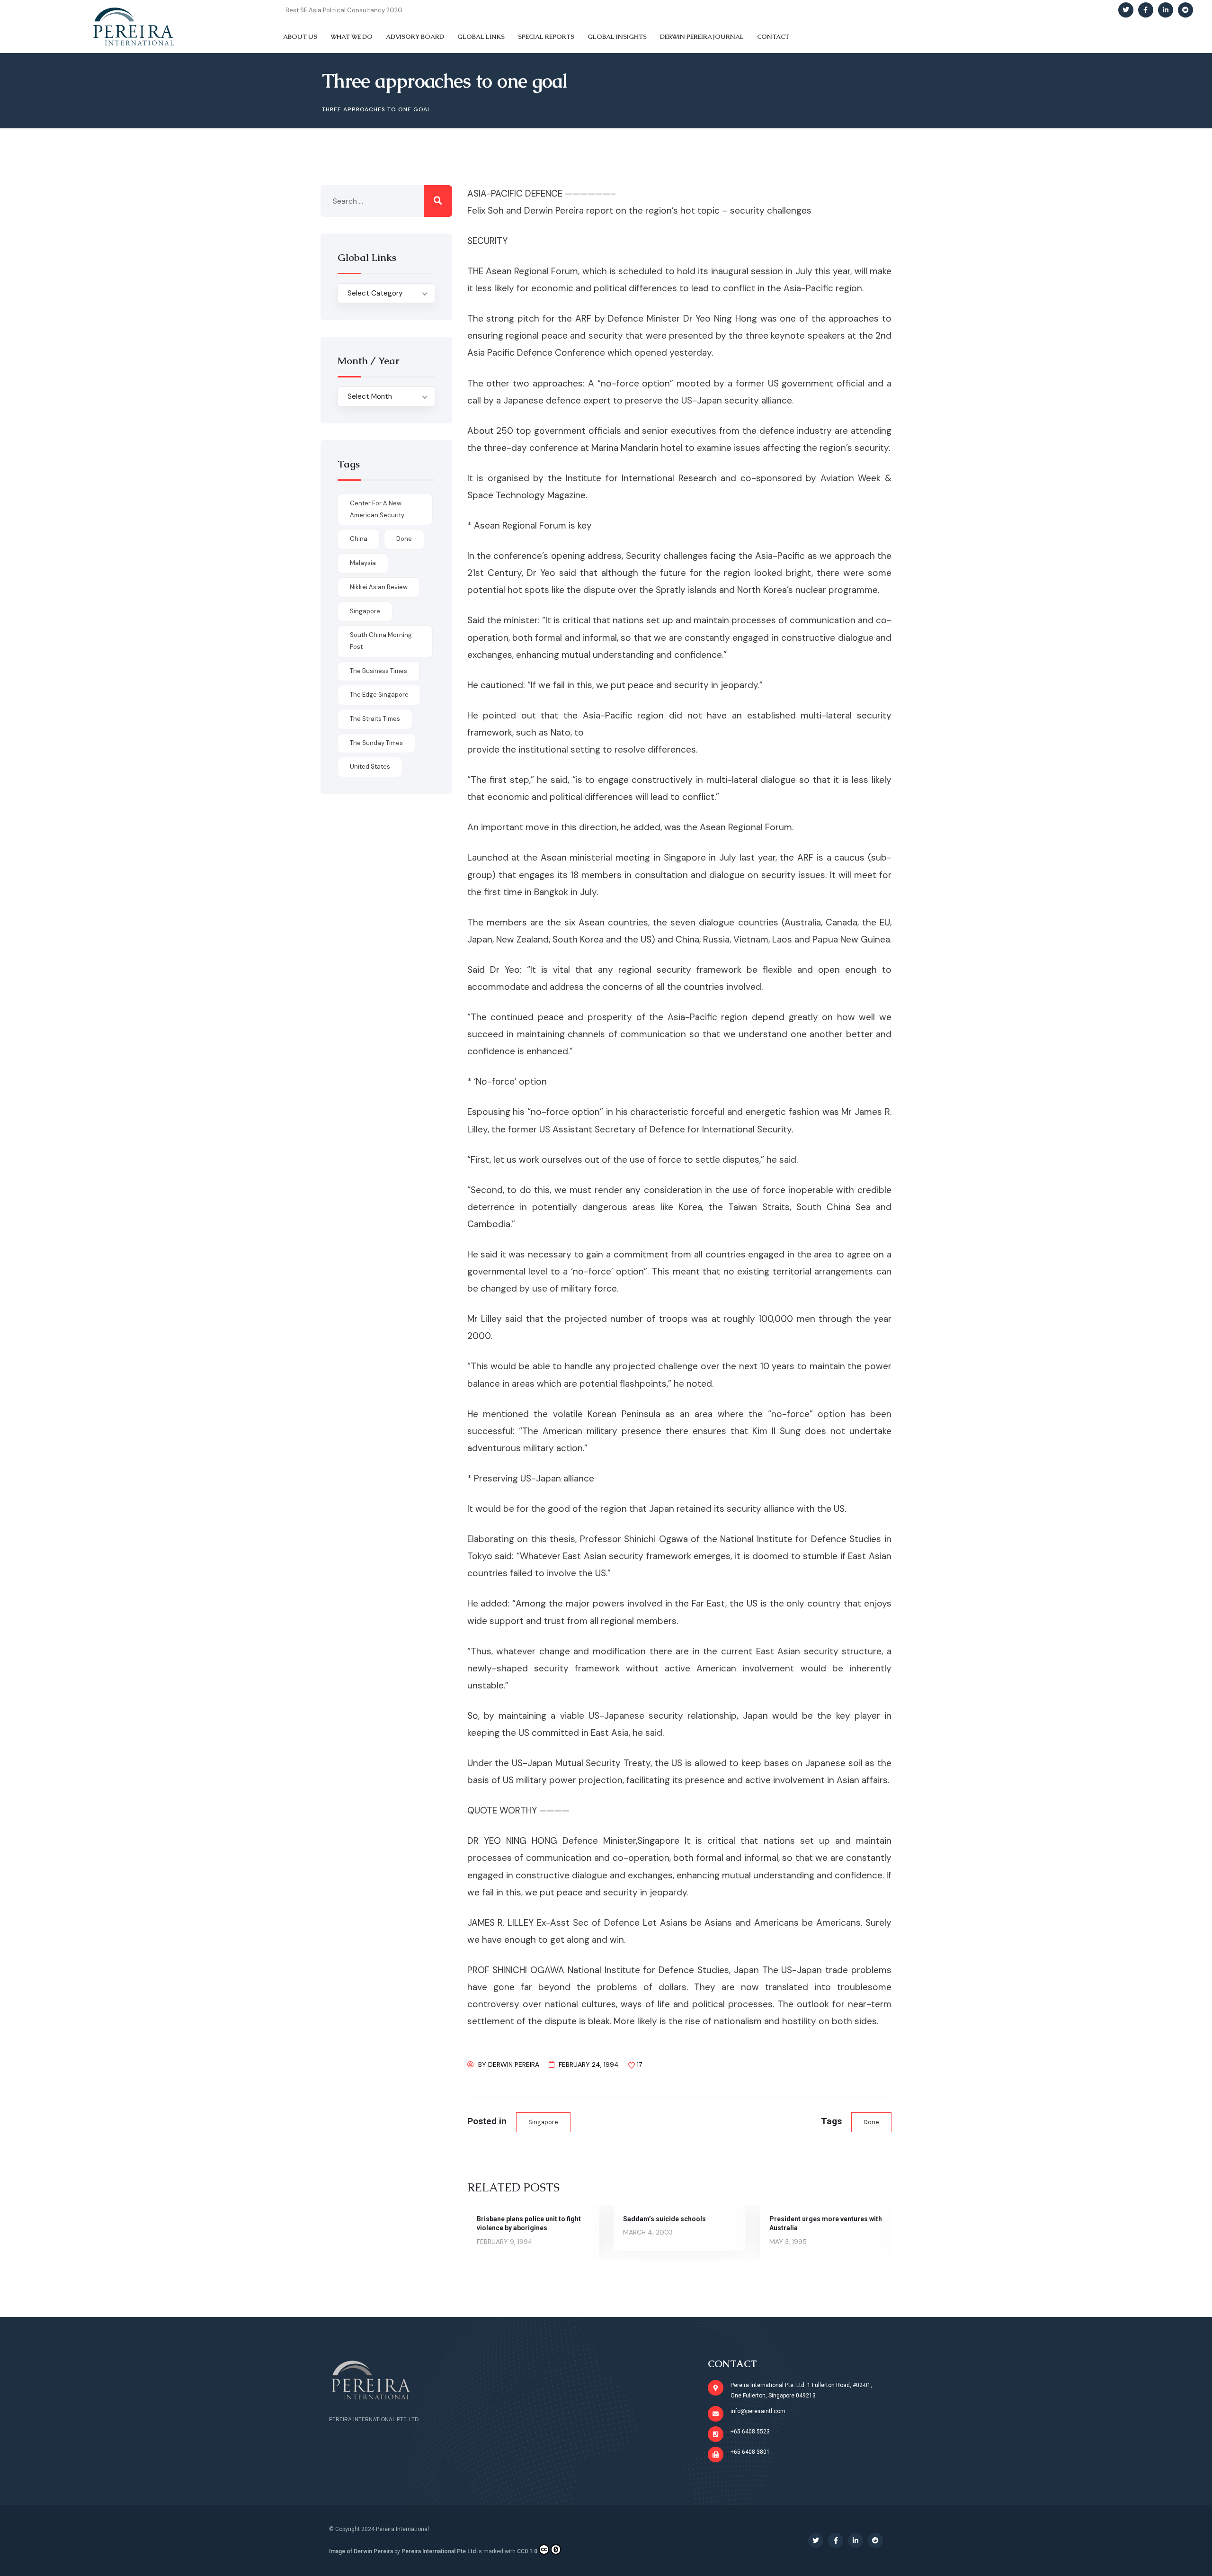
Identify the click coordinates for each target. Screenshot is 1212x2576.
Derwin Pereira (514, 2064)
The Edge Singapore (379, 695)
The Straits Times (375, 719)
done (871, 2122)
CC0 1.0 (527, 2551)
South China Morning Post (381, 641)
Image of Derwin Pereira (361, 2551)
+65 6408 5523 (750, 2432)
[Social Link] (1126, 10)
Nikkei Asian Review (379, 587)
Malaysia (363, 563)
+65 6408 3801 (750, 2452)
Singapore (543, 2122)
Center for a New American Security (377, 509)
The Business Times (379, 671)
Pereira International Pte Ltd (439, 2551)
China (359, 539)
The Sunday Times (376, 743)
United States (370, 767)
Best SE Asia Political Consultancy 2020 (344, 10)
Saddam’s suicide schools (664, 2219)
